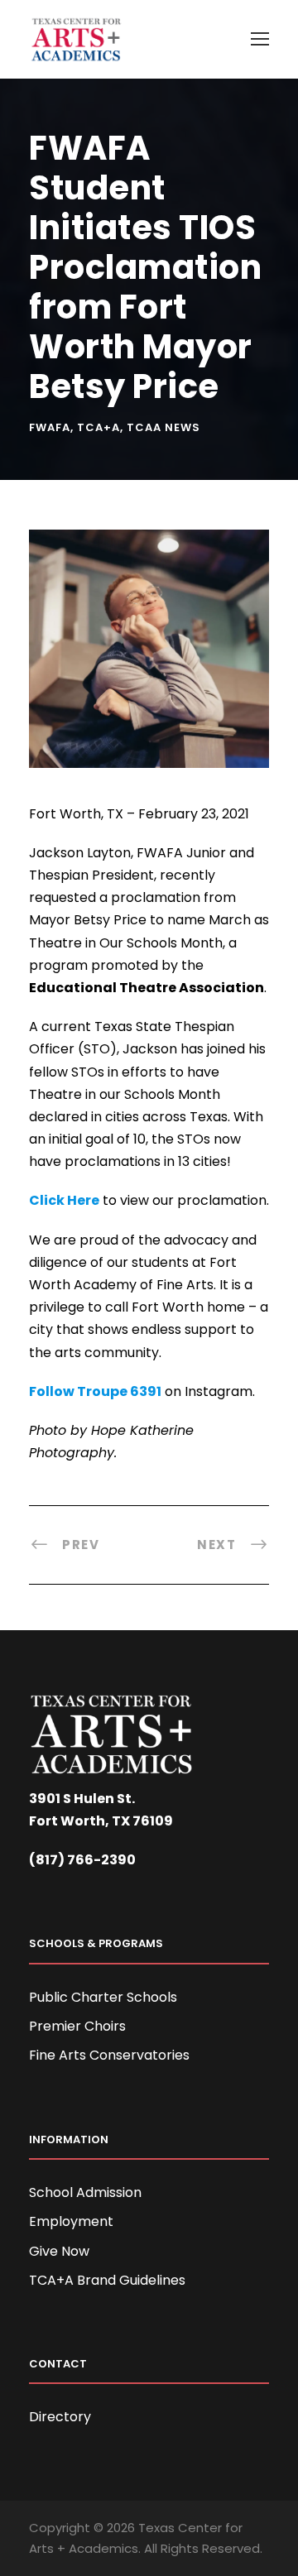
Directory (60, 2417)
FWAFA (50, 427)
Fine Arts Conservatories (109, 2055)
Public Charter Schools (103, 1997)
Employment (71, 2221)
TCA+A (99, 427)
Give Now (59, 2251)
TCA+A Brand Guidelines (107, 2280)
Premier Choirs (77, 2026)
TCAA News (163, 427)
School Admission (85, 2192)
